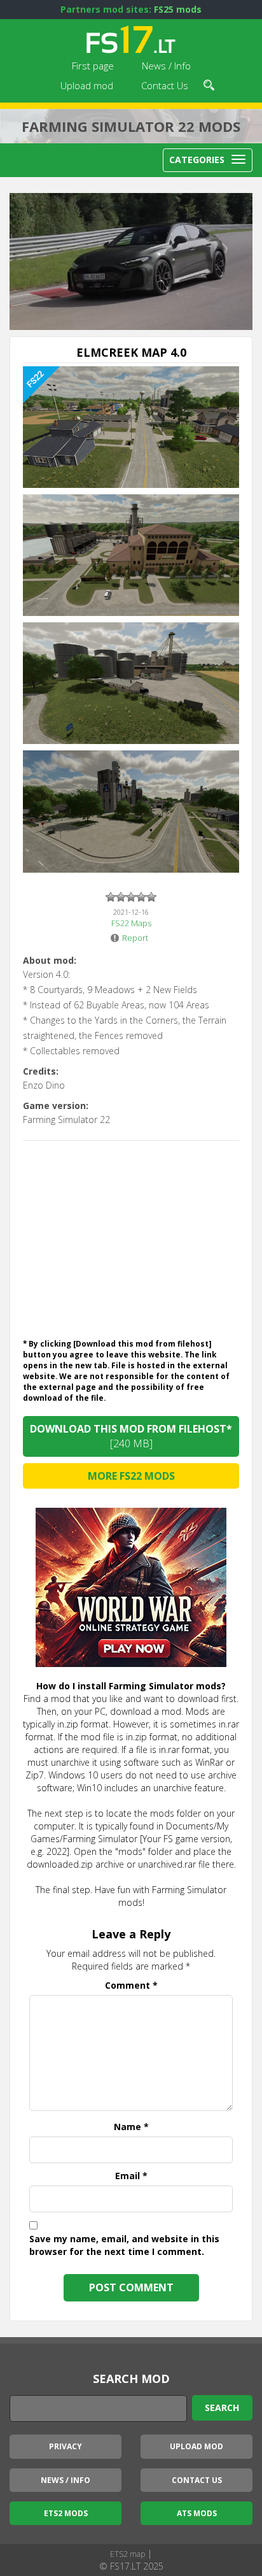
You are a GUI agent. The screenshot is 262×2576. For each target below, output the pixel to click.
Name (131, 2127)
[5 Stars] (151, 897)
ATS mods (197, 2513)
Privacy (65, 2446)
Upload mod (87, 85)
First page (93, 66)
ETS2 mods (66, 2513)
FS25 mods (178, 9)
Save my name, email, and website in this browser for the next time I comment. (124, 2245)
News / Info (166, 66)
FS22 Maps (131, 923)
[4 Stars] (141, 897)
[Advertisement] (131, 1236)
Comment (131, 1985)
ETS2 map (128, 2554)
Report (135, 938)
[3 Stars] (131, 897)
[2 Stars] (121, 897)
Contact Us (165, 85)
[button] (209, 83)
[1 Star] (111, 897)
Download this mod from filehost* (131, 1436)
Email (131, 2176)
